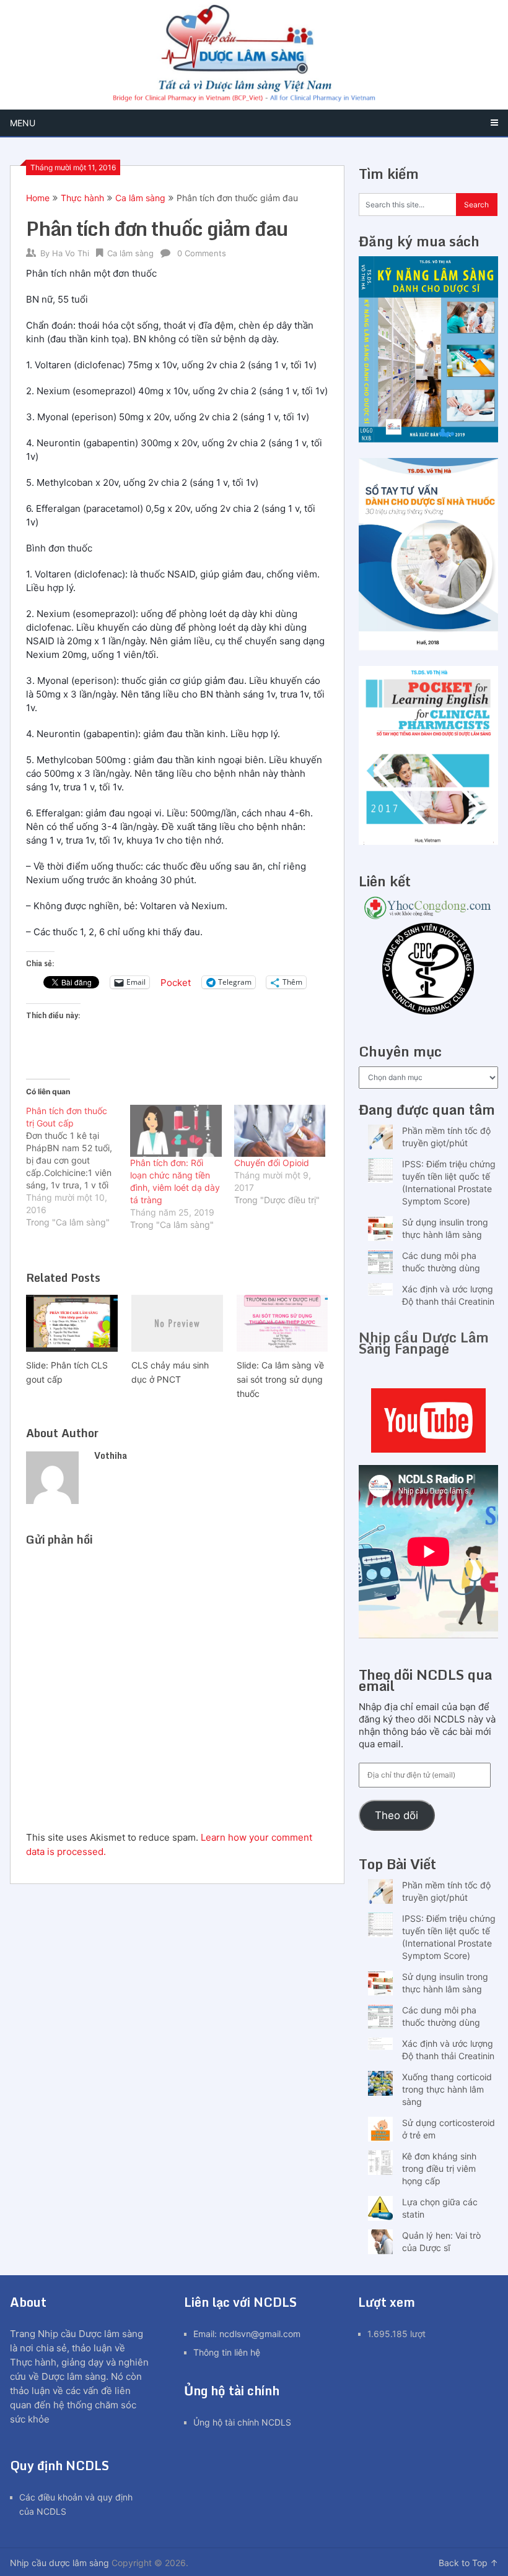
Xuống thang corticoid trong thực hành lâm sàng (447, 2089)
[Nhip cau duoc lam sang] (428, 1420)
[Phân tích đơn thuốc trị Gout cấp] (78, 1167)
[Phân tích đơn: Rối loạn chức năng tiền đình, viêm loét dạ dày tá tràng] (176, 1131)
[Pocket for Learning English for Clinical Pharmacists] (428, 841)
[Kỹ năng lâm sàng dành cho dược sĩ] (428, 439)
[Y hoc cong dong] (428, 916)
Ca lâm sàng (140, 198)
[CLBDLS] (428, 970)
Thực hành (82, 198)
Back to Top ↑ (468, 2563)
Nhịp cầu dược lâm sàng (59, 2563)
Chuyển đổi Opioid (272, 1163)
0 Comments (202, 253)
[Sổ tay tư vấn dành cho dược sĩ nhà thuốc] (428, 647)
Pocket (176, 983)
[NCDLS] (254, 55)
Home (38, 198)
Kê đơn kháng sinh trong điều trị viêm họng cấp (439, 2168)
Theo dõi (396, 1815)
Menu (23, 123)
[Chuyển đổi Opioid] (280, 1131)
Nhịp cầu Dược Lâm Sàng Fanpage (424, 1343)
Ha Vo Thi (71, 253)
